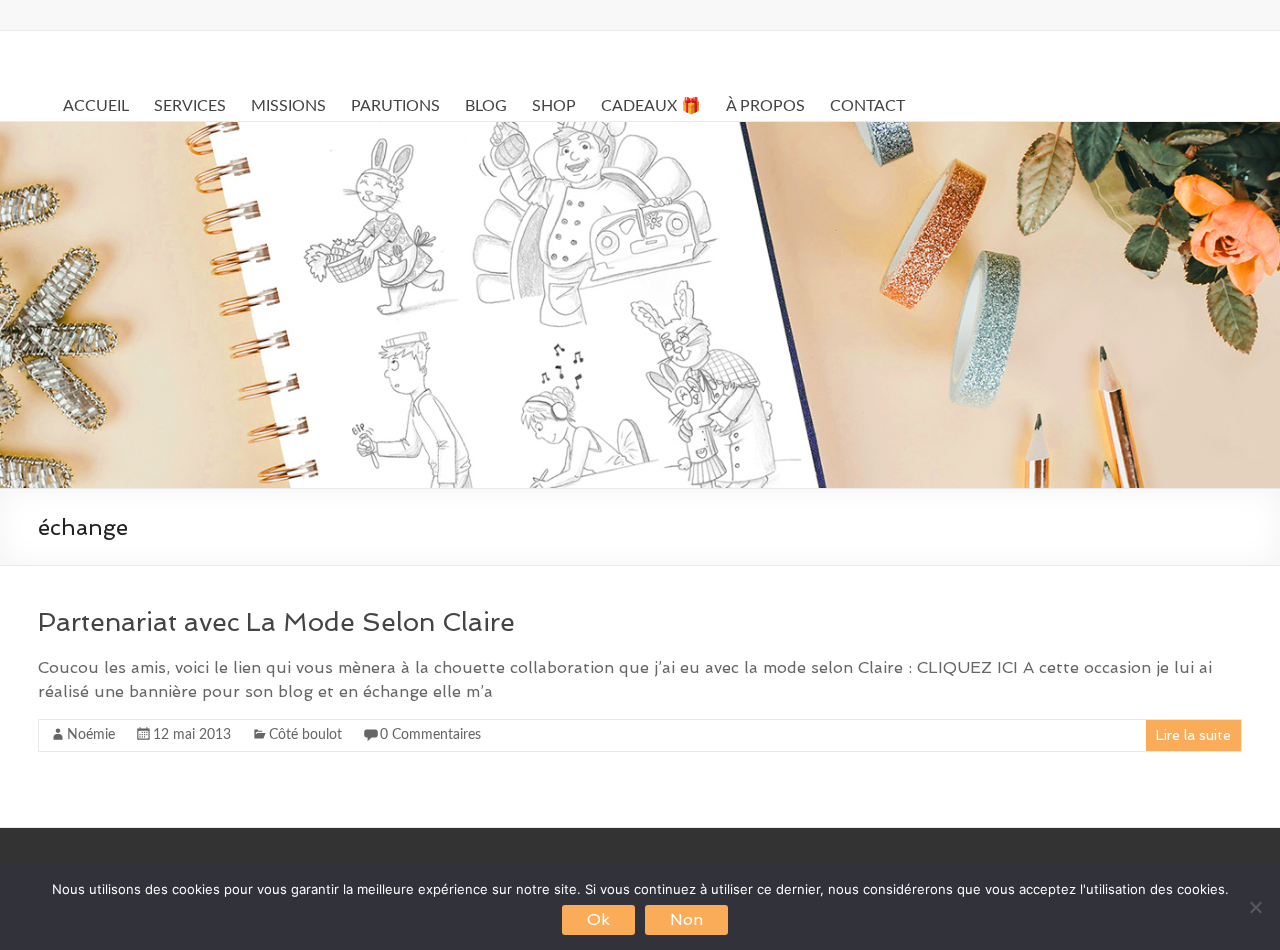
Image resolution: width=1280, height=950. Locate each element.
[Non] (1255, 907)
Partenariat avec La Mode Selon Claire (276, 622)
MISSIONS (288, 106)
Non (686, 919)
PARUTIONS (395, 106)
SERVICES (190, 106)
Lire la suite (1193, 735)
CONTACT (867, 106)
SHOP (554, 106)
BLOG (486, 106)
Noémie (91, 735)
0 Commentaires (430, 735)
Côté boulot (305, 735)
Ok (598, 919)
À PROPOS (765, 106)
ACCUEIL (96, 106)
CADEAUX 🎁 (651, 106)
